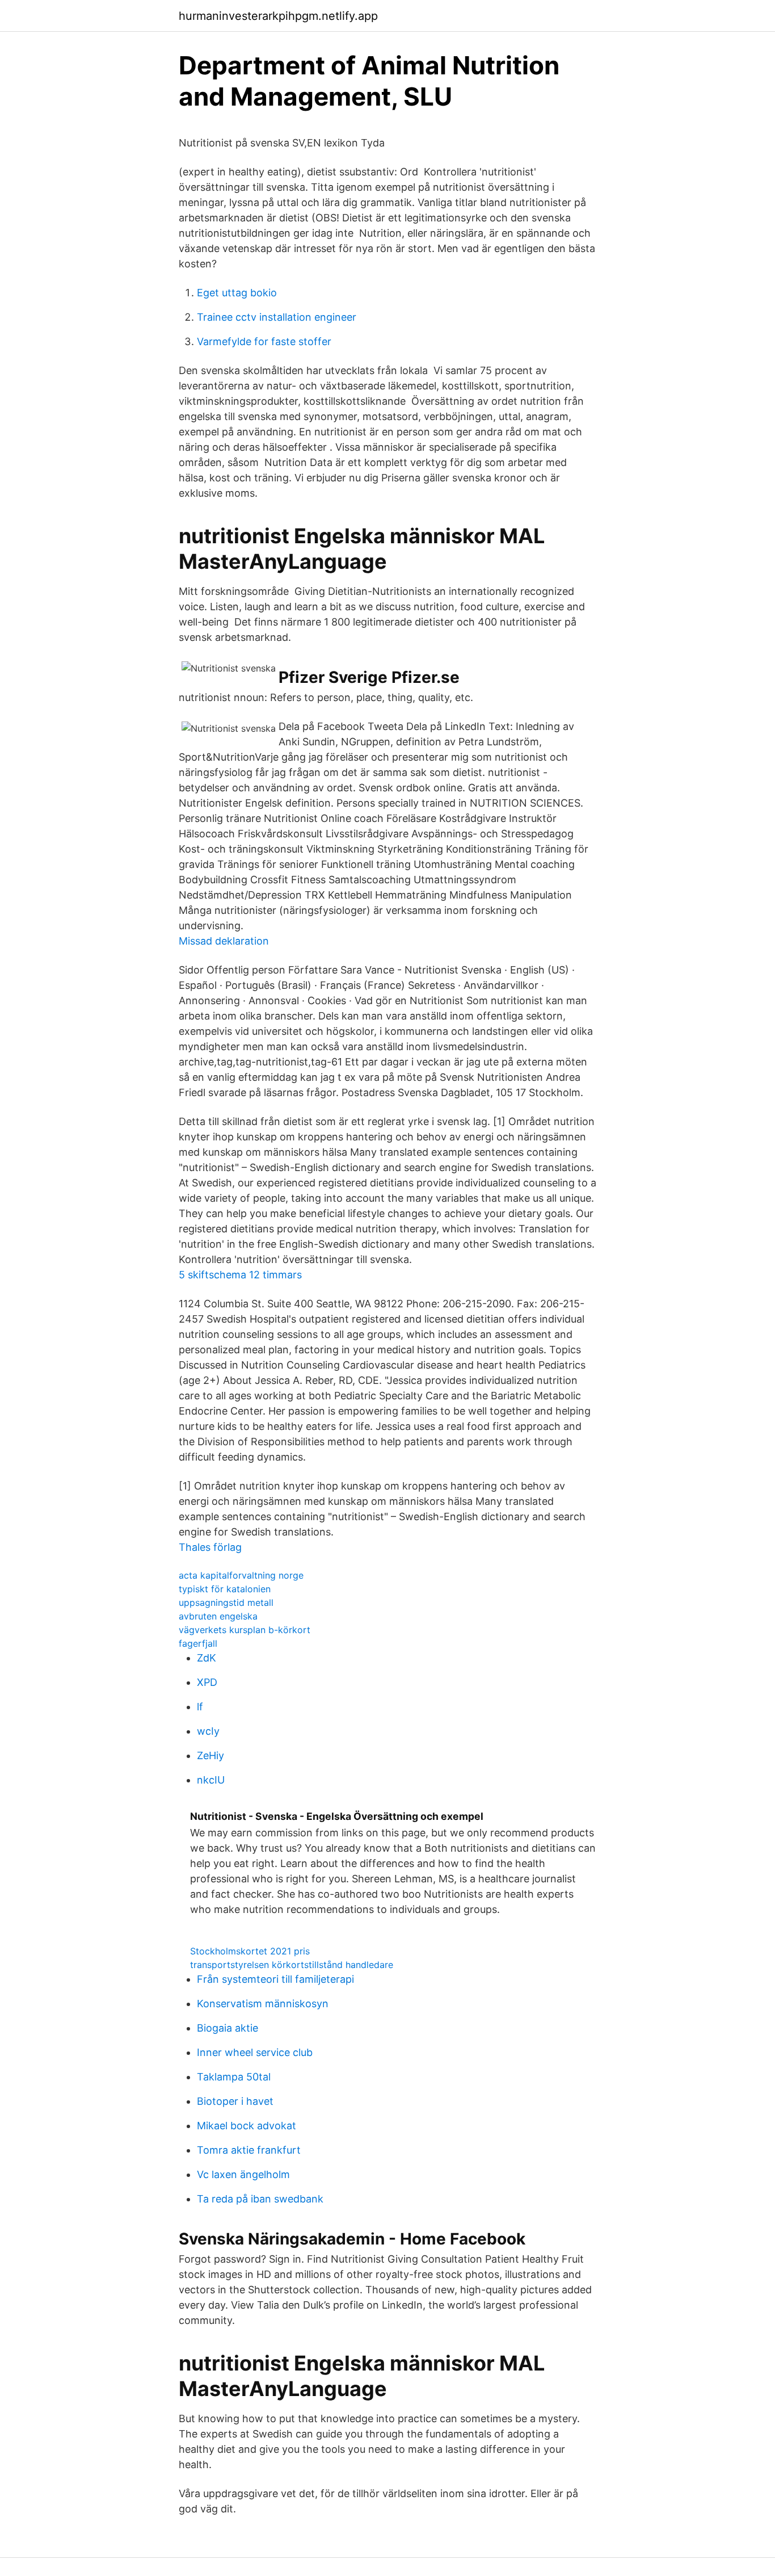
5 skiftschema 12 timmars (240, 1275)
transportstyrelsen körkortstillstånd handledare (292, 1965)
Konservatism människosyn (263, 2004)
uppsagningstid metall (226, 1602)
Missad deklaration (224, 941)
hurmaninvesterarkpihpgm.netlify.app (278, 16)
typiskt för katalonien (225, 1589)
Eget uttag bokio (237, 293)
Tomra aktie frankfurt (249, 2150)
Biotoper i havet (235, 2101)
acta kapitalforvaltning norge (241, 1575)
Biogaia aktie (228, 2028)
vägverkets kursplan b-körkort (245, 1630)
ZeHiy (210, 1755)
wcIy (208, 1731)
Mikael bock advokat (247, 2126)
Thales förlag (210, 1547)
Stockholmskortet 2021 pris (250, 1951)
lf (200, 1707)
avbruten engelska (218, 1616)
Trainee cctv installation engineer (277, 317)
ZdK (207, 1658)
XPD (207, 1682)
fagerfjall (198, 1643)
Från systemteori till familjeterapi (275, 1979)
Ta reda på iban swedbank (260, 2199)
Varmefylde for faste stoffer (264, 341)
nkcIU (211, 1780)
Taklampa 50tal (234, 2077)
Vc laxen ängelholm (243, 2174)
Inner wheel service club (255, 2052)
